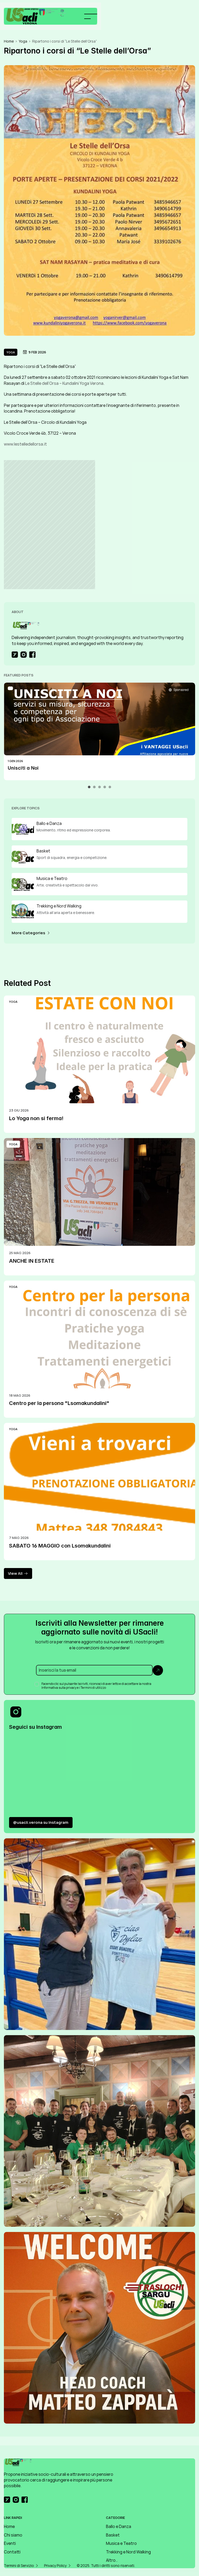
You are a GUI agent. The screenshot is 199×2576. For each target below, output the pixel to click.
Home (9, 41)
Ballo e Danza (119, 2526)
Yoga (23, 41)
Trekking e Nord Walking (128, 2552)
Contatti (12, 2552)
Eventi (10, 2543)
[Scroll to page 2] (94, 787)
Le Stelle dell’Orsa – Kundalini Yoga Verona (64, 383)
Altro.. (112, 2560)
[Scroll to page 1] (90, 787)
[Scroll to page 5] (109, 787)
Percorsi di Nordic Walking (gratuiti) (50, 768)
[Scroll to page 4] (105, 787)
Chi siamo (13, 2535)
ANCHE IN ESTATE (32, 1261)
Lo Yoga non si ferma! (36, 1118)
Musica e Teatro (121, 2543)
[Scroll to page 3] (99, 787)
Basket (113, 2535)
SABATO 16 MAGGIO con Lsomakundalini (60, 1546)
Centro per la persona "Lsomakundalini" (59, 1403)
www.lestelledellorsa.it (25, 444)
